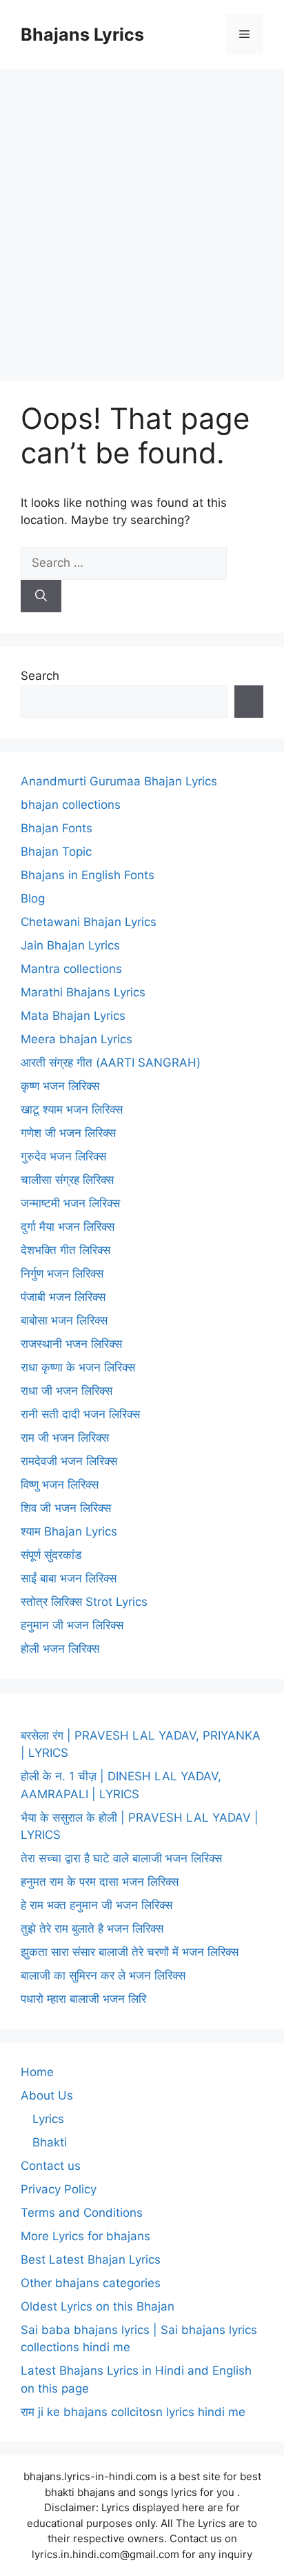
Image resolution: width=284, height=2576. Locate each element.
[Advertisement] (142, 218)
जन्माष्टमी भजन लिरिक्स (70, 1203)
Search (40, 676)
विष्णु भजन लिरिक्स (60, 1485)
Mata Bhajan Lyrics (73, 1016)
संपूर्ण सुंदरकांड (51, 1555)
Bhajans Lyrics (82, 34)
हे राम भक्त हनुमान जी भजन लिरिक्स (97, 1905)
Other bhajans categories (91, 2283)
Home (37, 2072)
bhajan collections (71, 805)
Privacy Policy (59, 2189)
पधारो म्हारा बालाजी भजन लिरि (83, 1999)
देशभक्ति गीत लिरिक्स (65, 1250)
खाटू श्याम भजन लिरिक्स (72, 1109)
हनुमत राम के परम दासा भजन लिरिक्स (100, 1882)
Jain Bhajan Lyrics (70, 945)
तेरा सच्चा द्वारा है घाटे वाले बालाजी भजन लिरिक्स (121, 1858)
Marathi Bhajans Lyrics (83, 992)
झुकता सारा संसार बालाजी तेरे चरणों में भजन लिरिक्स (130, 1952)
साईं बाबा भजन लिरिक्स (69, 1578)
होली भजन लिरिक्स (60, 1649)
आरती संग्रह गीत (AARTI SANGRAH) (111, 1063)
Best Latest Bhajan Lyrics (91, 2260)
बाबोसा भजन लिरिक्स (64, 1320)
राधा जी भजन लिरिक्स (67, 1391)
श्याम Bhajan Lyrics (69, 1531)
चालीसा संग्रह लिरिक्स (67, 1180)
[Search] (41, 596)
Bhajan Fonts (57, 828)
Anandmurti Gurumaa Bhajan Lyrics (119, 781)
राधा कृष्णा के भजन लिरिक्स (78, 1367)
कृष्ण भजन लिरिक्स (60, 1086)
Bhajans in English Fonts (88, 875)
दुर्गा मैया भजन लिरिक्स (68, 1227)
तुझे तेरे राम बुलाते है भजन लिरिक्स (92, 1929)
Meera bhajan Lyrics (77, 1039)
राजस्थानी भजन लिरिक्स (71, 1344)
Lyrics (48, 2119)
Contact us (51, 2166)
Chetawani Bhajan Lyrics (89, 922)
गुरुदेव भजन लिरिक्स (63, 1156)
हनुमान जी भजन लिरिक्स (72, 1625)
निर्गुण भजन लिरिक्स (62, 1274)
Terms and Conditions (82, 2213)
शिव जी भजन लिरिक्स (66, 1508)
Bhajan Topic (56, 852)
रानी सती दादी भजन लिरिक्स (80, 1414)
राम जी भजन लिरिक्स (65, 1438)
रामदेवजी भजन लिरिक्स (69, 1461)
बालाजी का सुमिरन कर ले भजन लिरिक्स (103, 1975)
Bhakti (50, 2142)
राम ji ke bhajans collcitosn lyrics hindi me (133, 2412)
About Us (47, 2095)
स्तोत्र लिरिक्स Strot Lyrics (84, 1602)
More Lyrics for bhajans (85, 2236)
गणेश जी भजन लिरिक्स (68, 1133)
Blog (33, 898)
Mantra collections (71, 969)
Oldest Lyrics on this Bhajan (98, 2306)
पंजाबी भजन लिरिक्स (63, 1297)
